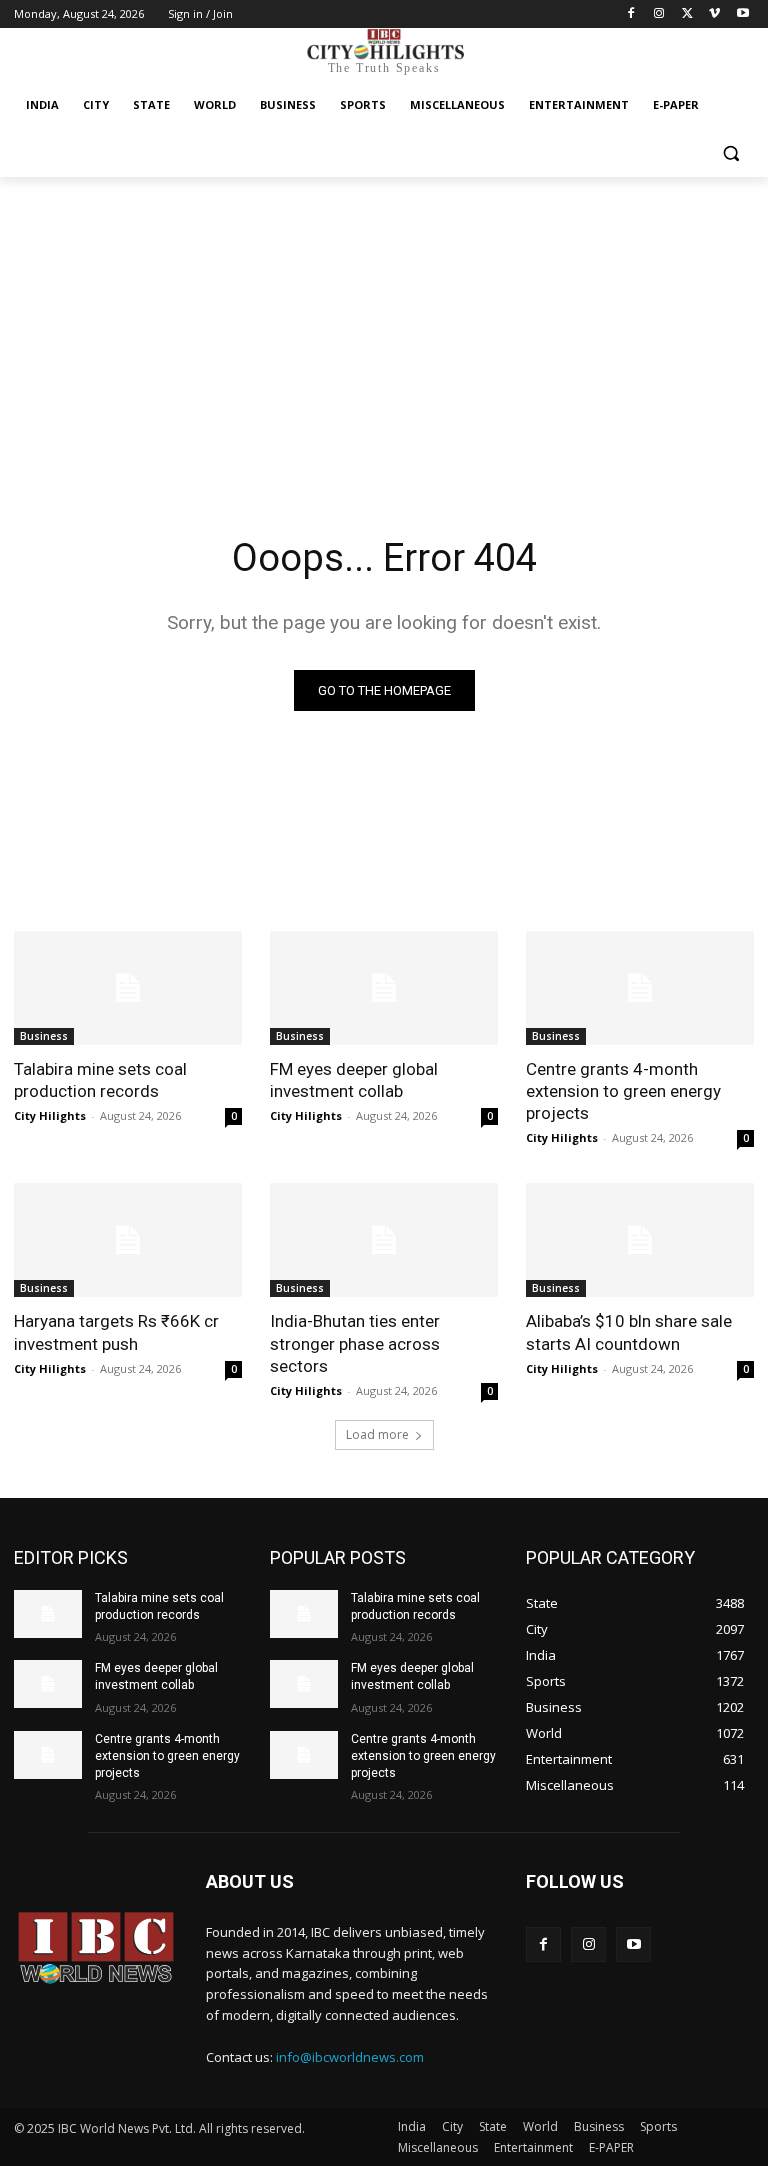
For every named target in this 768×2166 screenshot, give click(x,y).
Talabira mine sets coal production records (100, 1080)
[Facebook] (631, 14)
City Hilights (50, 1115)
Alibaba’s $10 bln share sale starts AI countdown (629, 1332)
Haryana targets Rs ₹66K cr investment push (116, 1332)
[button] (730, 153)
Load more (377, 1434)
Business (44, 1036)
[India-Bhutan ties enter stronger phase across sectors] (384, 1240)
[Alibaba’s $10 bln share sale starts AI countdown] (640, 1240)
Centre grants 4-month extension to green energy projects (623, 1091)
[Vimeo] (714, 14)
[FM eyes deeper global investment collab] (384, 988)
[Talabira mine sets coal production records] (128, 988)
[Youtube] (742, 14)
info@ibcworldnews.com (350, 2057)
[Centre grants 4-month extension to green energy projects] (640, 988)
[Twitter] (687, 14)
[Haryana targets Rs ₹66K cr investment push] (128, 1240)
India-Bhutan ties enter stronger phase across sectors (355, 1343)
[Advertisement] (384, 327)
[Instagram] (659, 14)
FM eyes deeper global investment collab (354, 1080)
